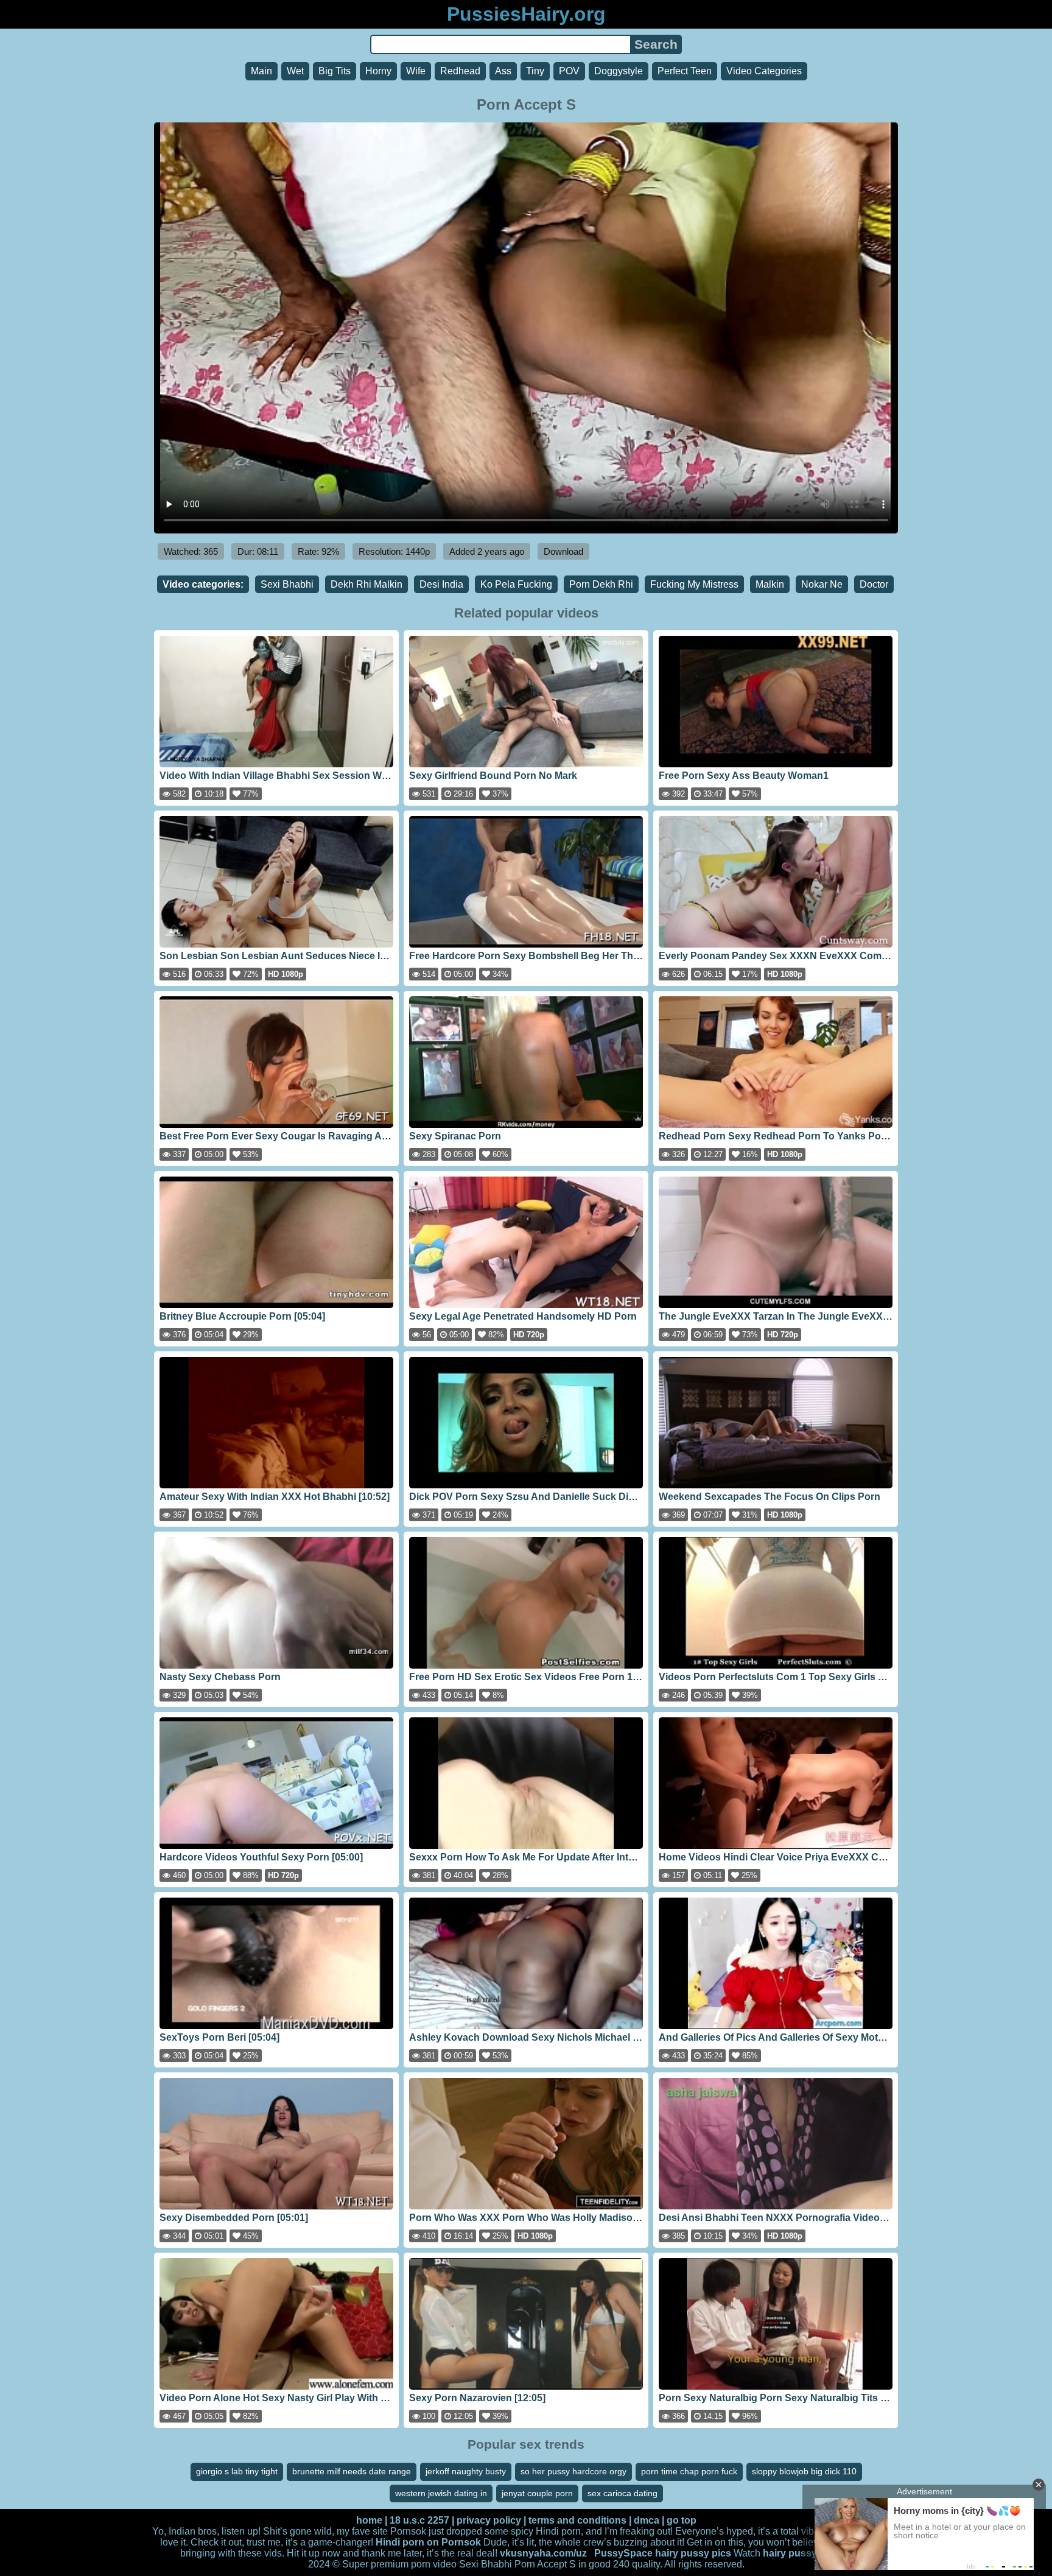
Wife (416, 71)
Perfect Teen (685, 71)
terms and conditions (577, 2520)
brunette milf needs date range (352, 2471)
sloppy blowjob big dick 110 (804, 2471)
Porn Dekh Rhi (601, 584)
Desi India (441, 584)
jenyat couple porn (537, 2493)
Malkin (770, 584)
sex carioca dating (622, 2493)
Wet (295, 71)
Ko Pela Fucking (516, 584)
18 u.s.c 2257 (419, 2520)
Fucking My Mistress (694, 584)
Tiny (535, 71)
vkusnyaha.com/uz (543, 2553)
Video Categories (764, 71)
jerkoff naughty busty (466, 2471)
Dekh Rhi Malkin (366, 584)
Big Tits (335, 71)
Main (261, 71)
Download (563, 551)
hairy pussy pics (693, 2553)
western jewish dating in (441, 2493)
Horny (378, 71)
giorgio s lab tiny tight (237, 2471)
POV (569, 71)
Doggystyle (619, 71)
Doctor (874, 584)
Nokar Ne (822, 584)
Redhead (460, 71)
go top (682, 2520)
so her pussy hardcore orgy (573, 2471)
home (369, 2520)
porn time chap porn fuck (689, 2471)
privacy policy (489, 2520)
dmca (647, 2520)
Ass (503, 71)
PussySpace (623, 2553)
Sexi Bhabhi (287, 584)
